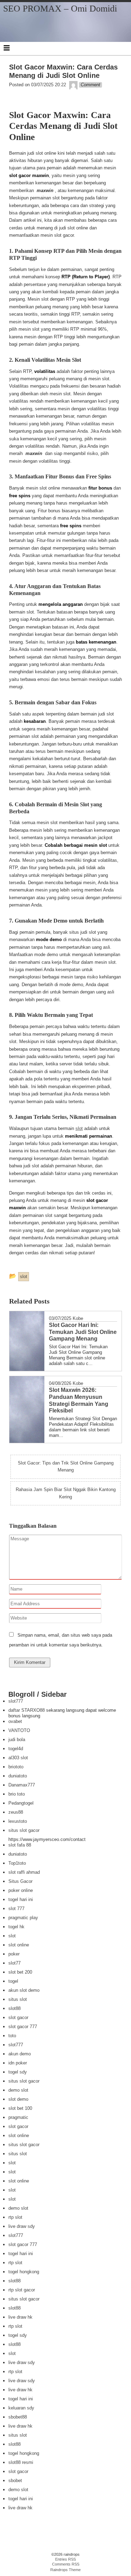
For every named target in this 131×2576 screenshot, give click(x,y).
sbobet (15, 2480)
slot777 (16, 1701)
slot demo (18, 2099)
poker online (21, 1890)
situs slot (18, 1999)
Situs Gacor (20, 1881)
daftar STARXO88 (27, 1710)
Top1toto (17, 1863)
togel (13, 1981)
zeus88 (16, 1812)
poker (14, 1954)
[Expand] (7, 48)
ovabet (15, 1721)
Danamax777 (22, 1785)
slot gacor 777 (23, 2027)
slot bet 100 (20, 2108)
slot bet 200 (20, 1972)
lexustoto (18, 1821)
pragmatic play (23, 1918)
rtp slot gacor (22, 2290)
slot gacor (18, 2017)
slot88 (14, 2008)
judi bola (17, 1740)
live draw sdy (22, 2226)
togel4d (16, 1749)
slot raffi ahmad (24, 1872)
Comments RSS (66, 2564)
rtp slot (15, 2217)
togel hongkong (24, 2272)
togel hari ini (21, 1899)
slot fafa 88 (20, 1845)
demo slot (18, 2090)
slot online (19, 1945)
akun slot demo (24, 1990)
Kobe (78, 1318)
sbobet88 (18, 2417)
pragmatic (18, 2117)
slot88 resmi (21, 2462)
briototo (16, 1767)
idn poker (18, 2063)
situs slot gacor (24, 1830)
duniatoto (18, 1776)
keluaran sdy (21, 2408)
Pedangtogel (21, 1803)
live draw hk (20, 2317)
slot (79, 1128)
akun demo (20, 2054)
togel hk (16, 1927)
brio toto (17, 1794)
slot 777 (16, 1909)
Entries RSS (65, 2559)
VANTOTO (19, 1730)
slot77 (14, 1963)
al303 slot (18, 1758)
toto (12, 2036)
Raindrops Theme (65, 2570)
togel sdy (18, 2072)
